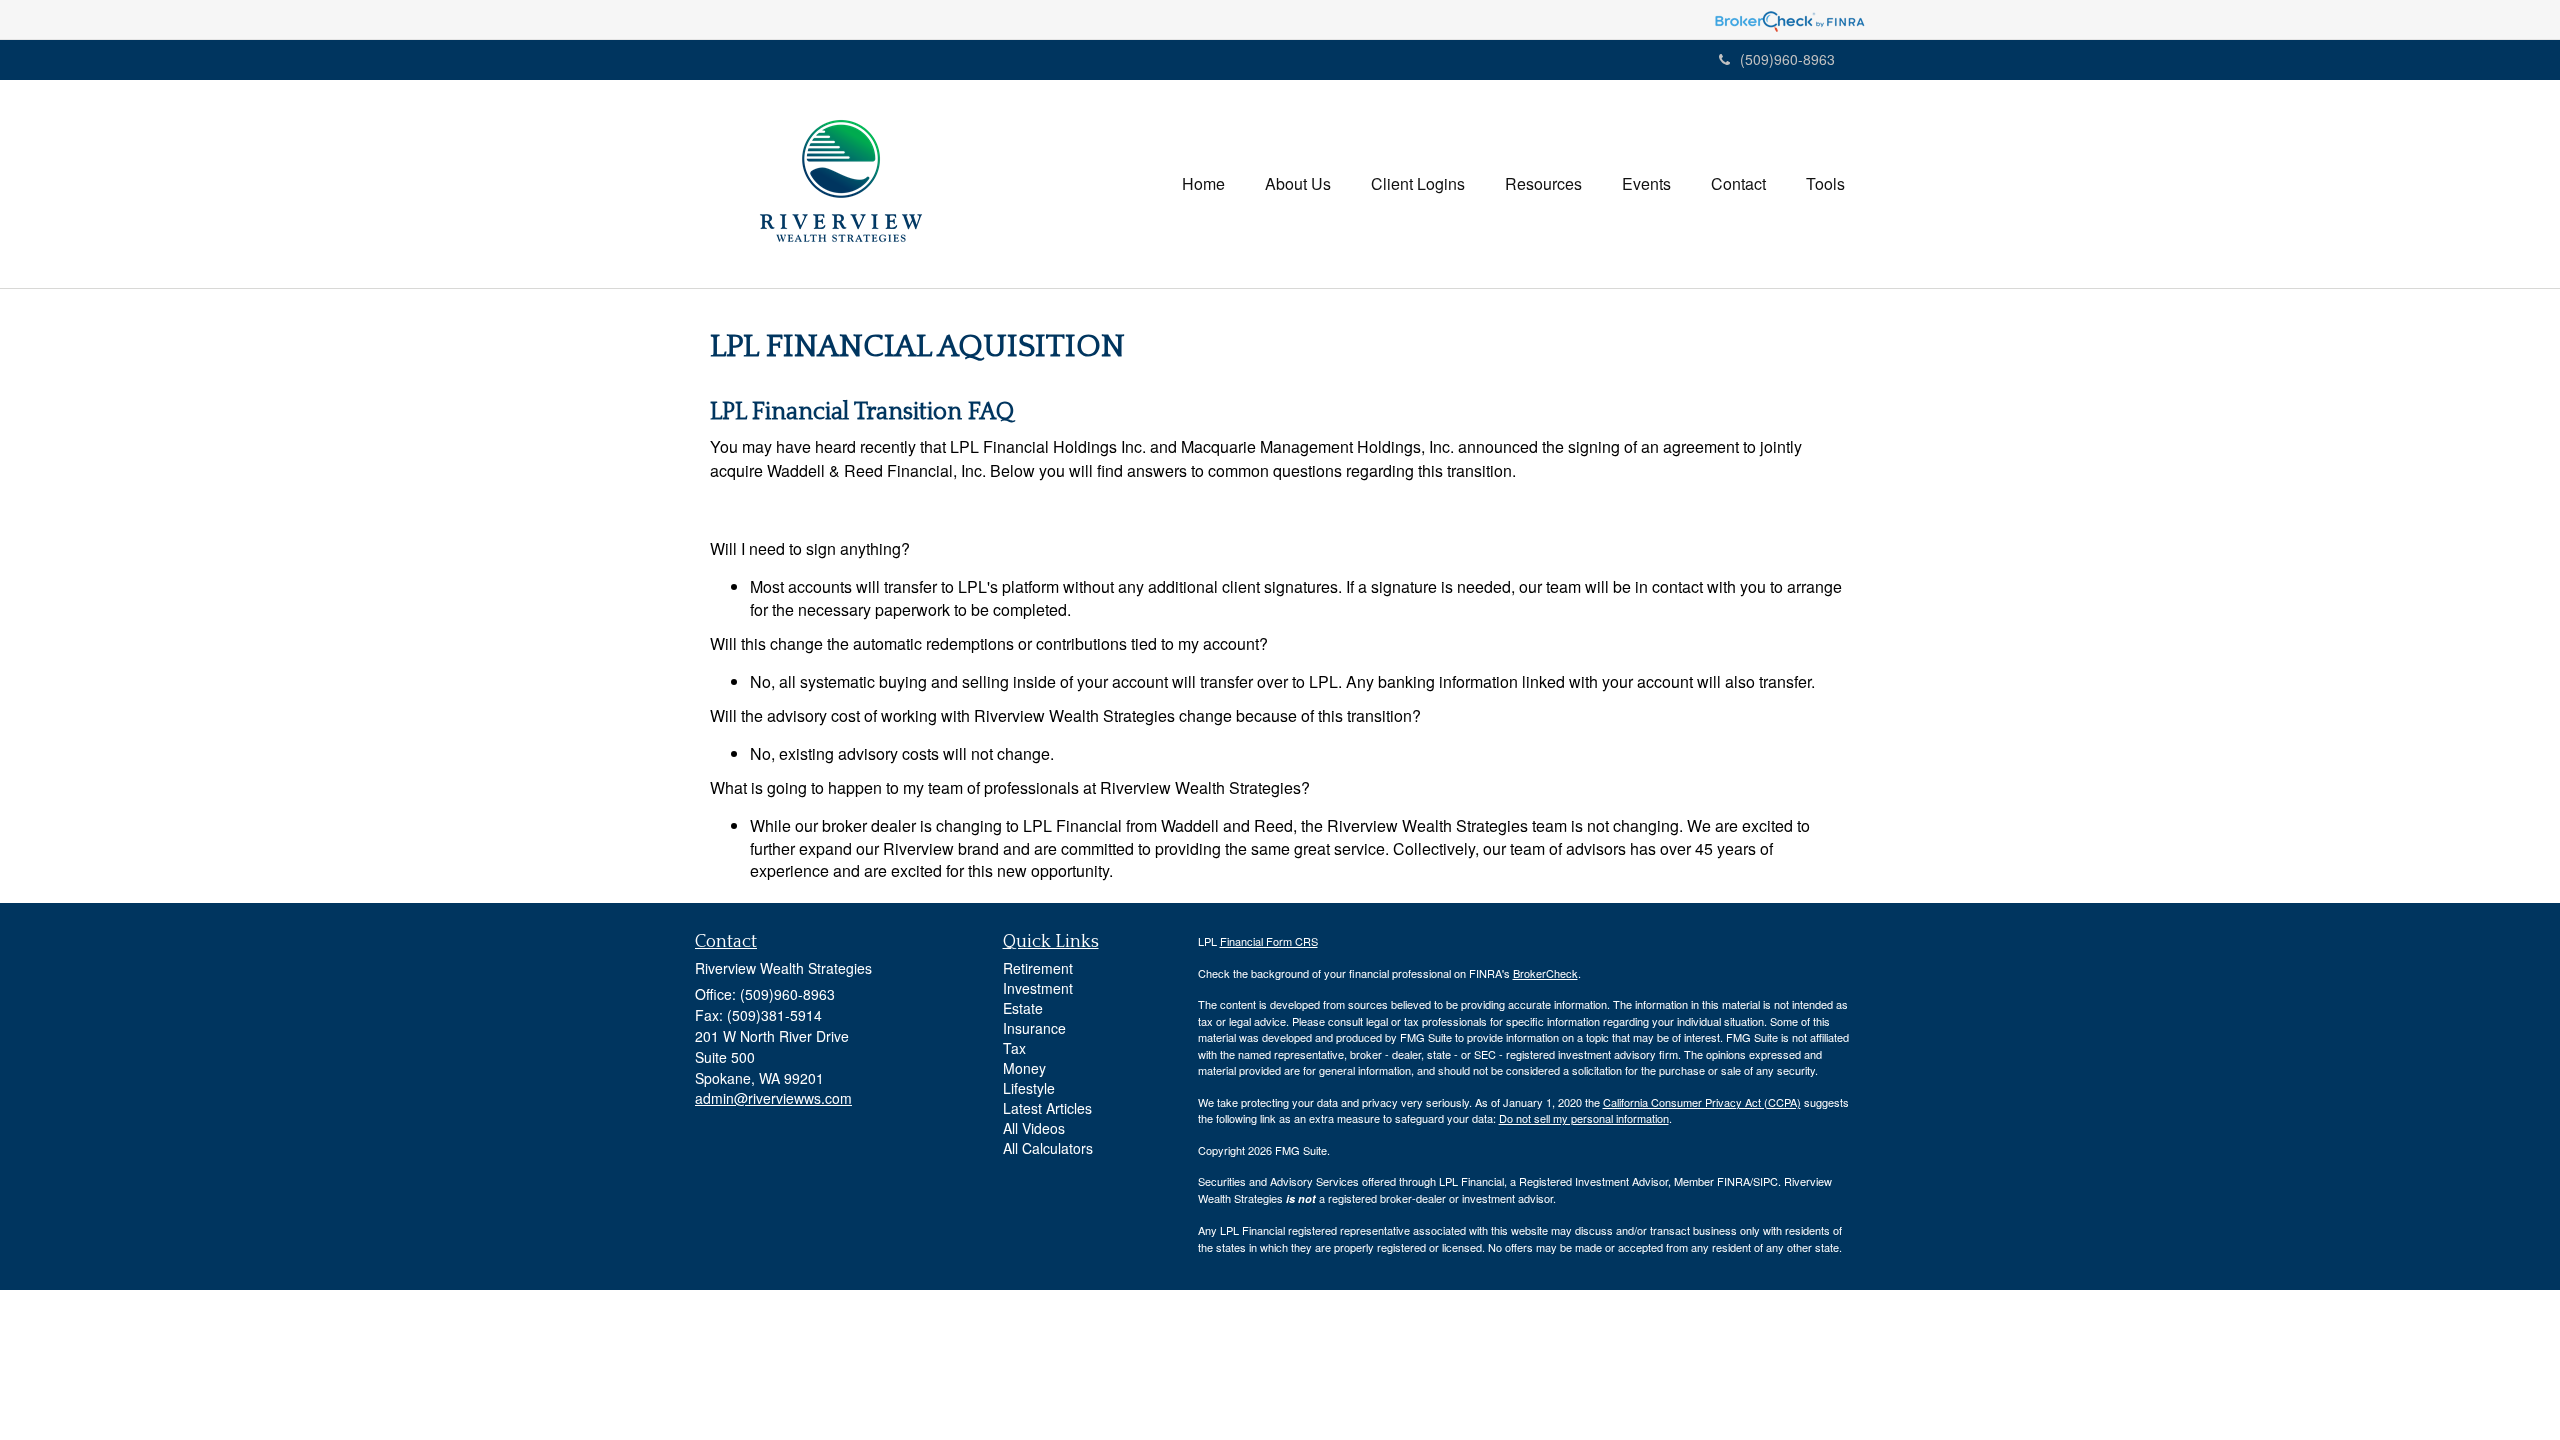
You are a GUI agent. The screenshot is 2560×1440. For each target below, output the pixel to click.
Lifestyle (1029, 1088)
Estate (1023, 1008)
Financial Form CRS (1269, 941)
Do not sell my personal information (1584, 1118)
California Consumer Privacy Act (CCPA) (1702, 1102)
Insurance (1034, 1028)
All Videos (1034, 1128)
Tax (1014, 1048)
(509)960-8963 (1787, 59)
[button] (1298, 184)
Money (1024, 1068)
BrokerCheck (1545, 973)
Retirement (1038, 968)
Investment (1038, 988)
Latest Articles (1047, 1108)
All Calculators (1048, 1148)
